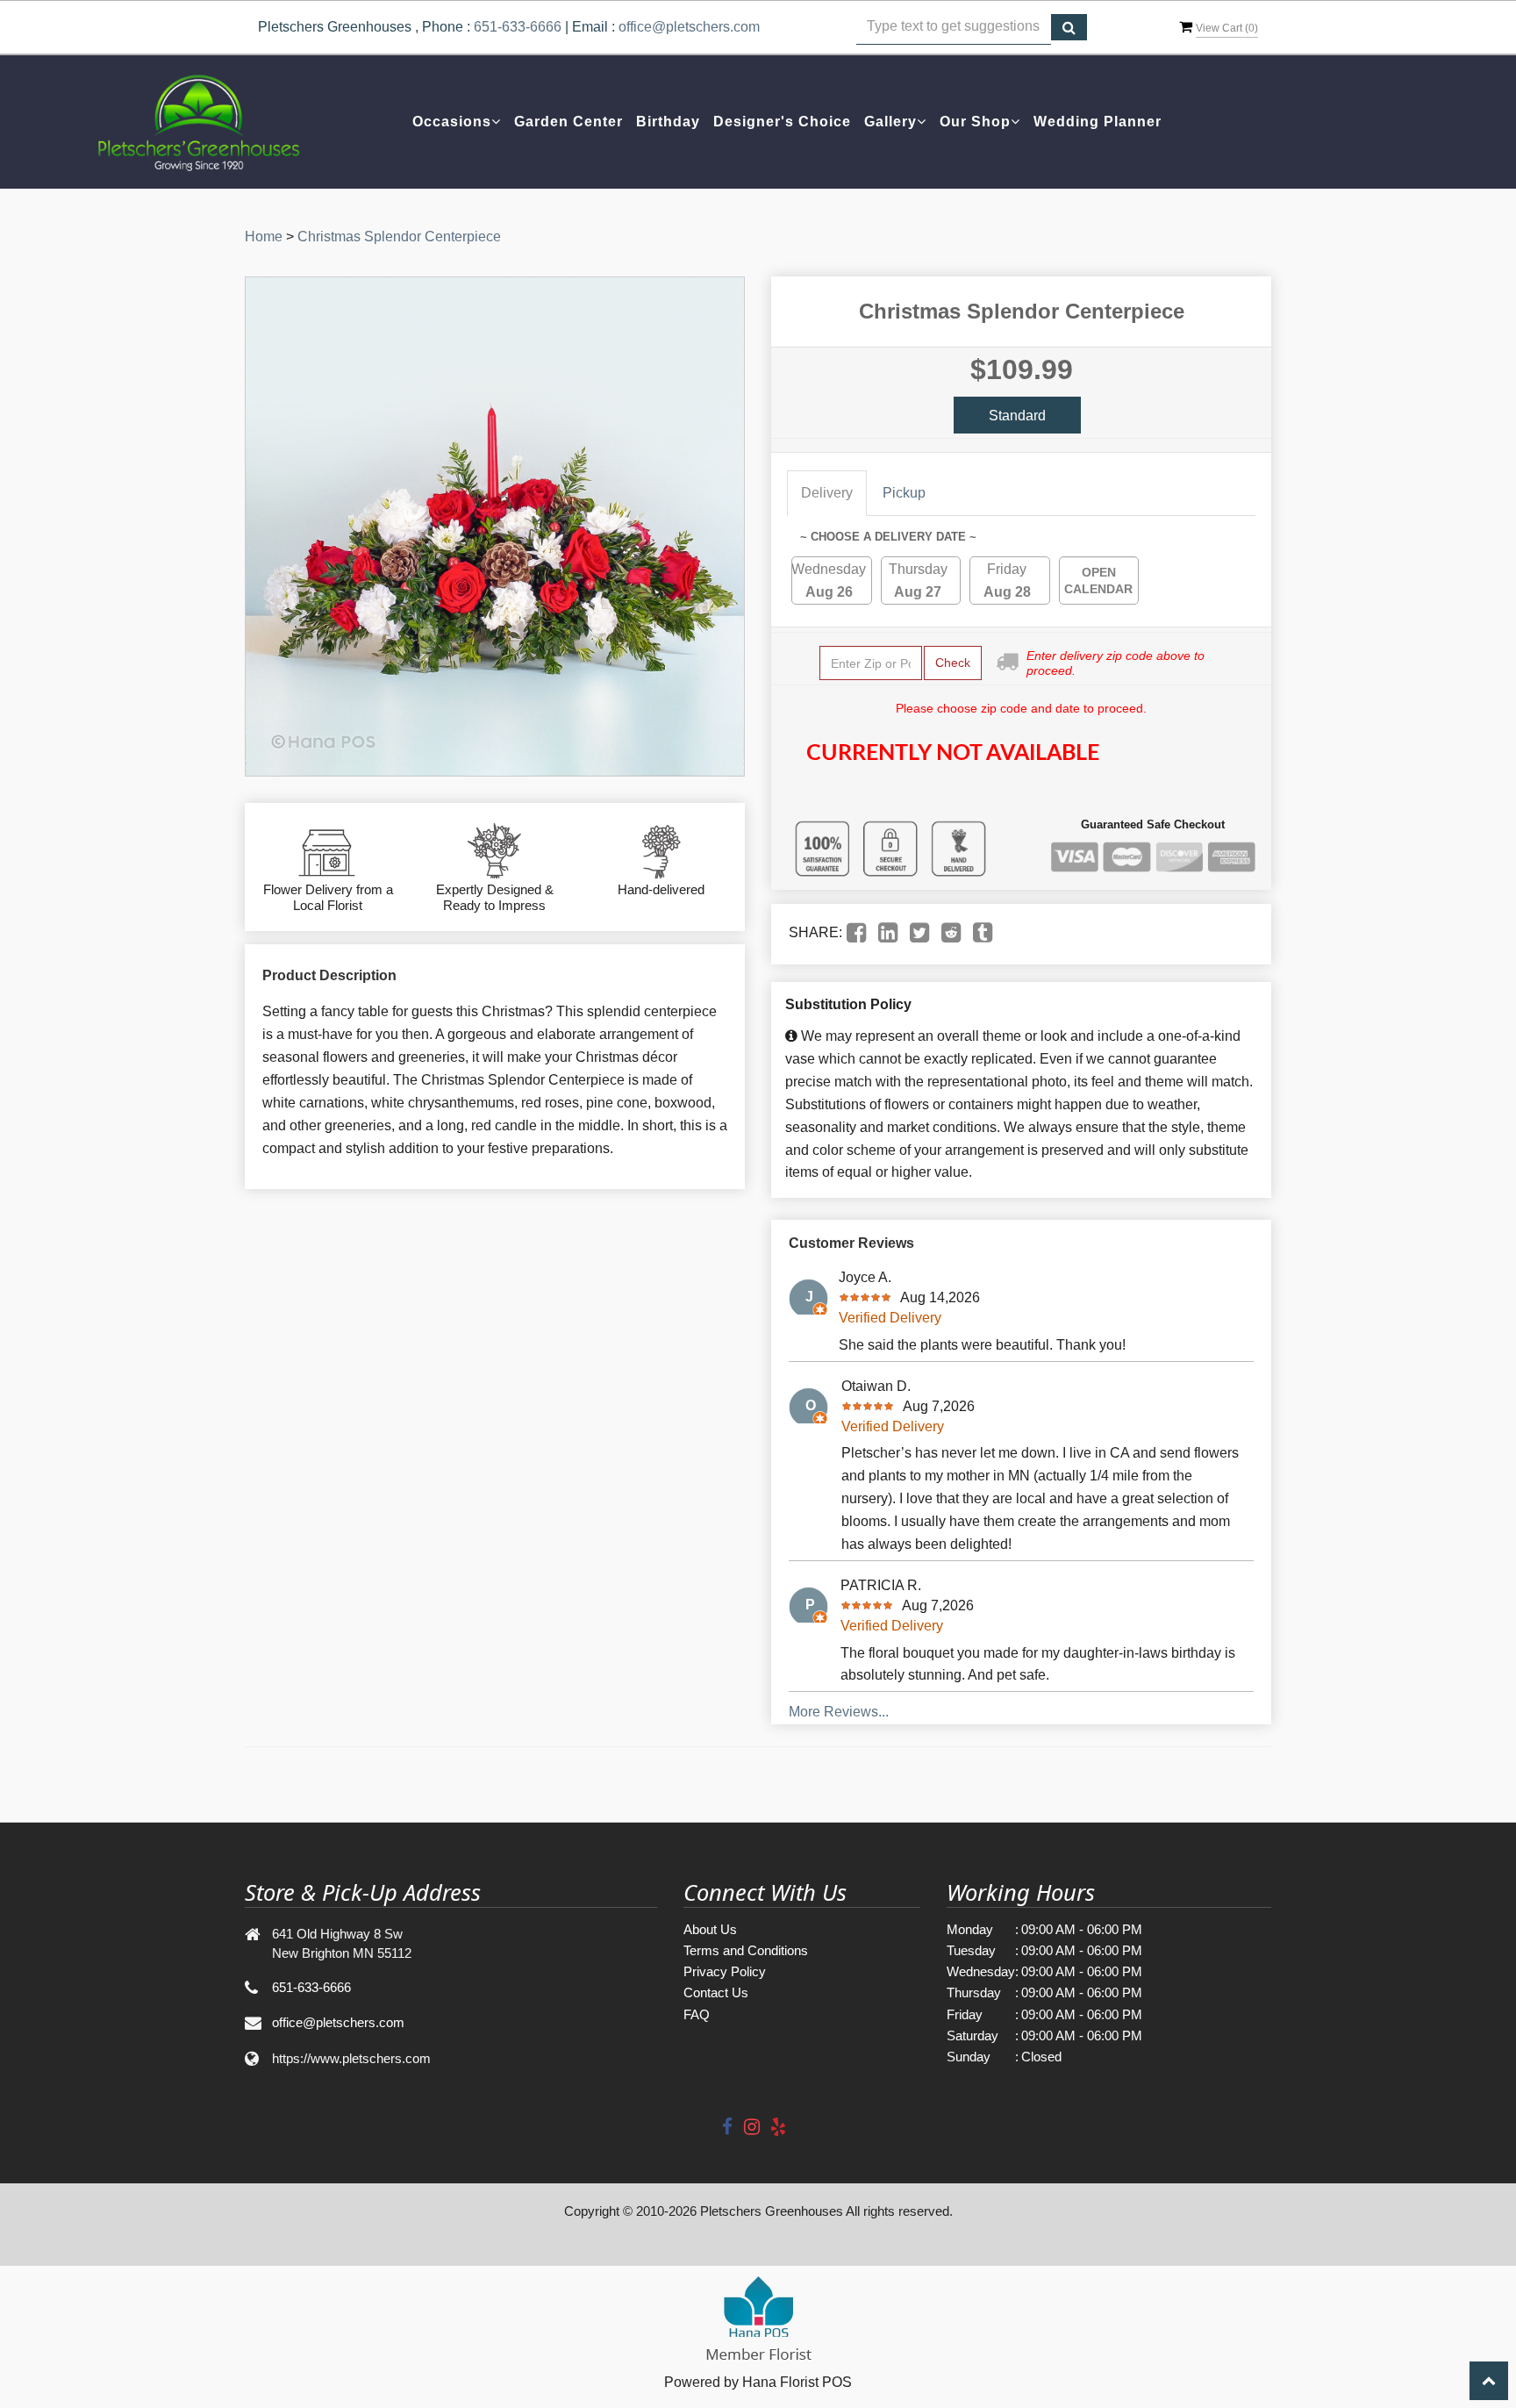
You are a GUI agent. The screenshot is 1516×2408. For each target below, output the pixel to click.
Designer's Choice (782, 122)
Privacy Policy (725, 1971)
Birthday (668, 122)
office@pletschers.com (689, 27)
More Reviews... (839, 1712)
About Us (710, 1929)
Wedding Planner (1098, 122)
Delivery (827, 493)
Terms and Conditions (746, 1950)
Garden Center (568, 122)
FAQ (697, 2014)
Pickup (904, 493)
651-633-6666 (518, 27)
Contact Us (716, 1992)
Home (264, 236)
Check (953, 663)
